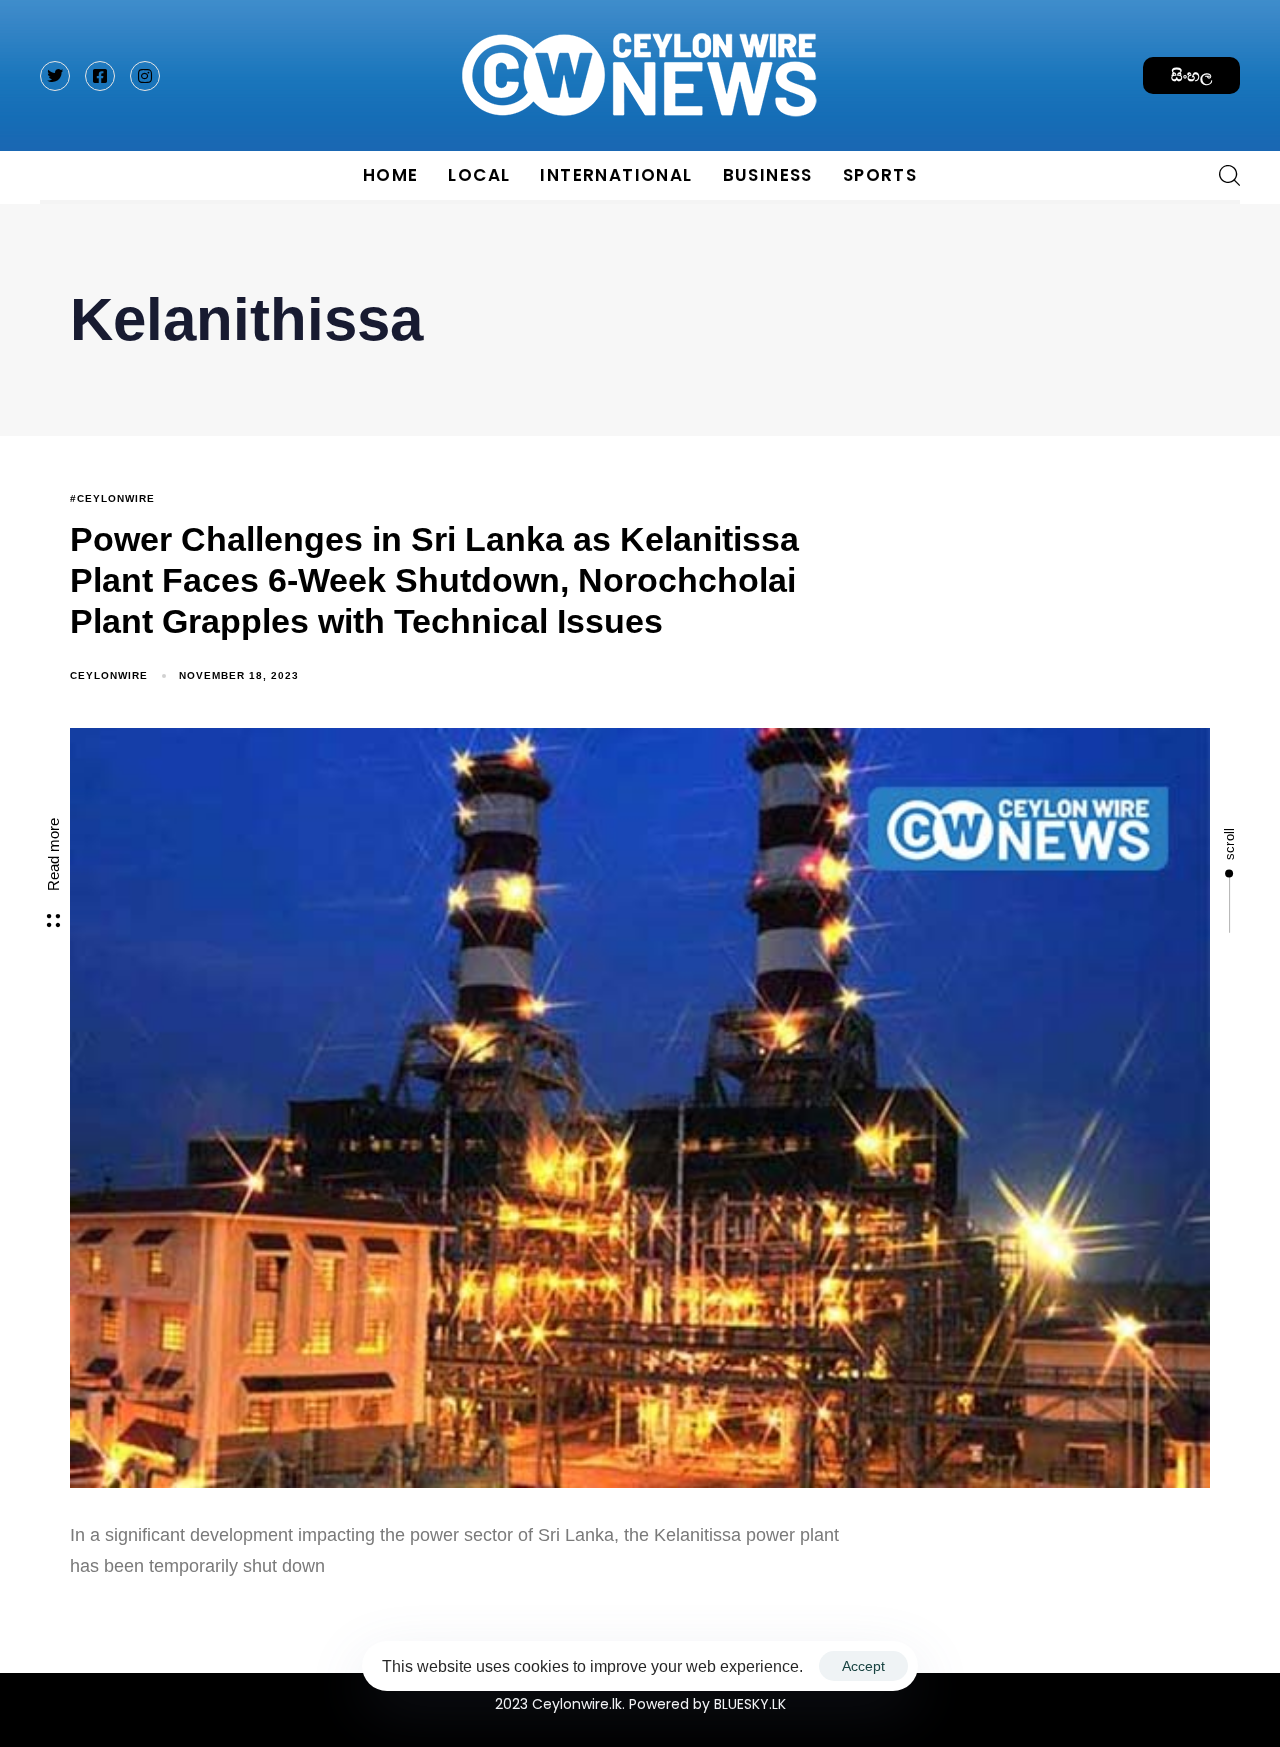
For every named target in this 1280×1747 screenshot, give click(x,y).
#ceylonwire (112, 498)
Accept (863, 1666)
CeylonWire (109, 675)
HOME (391, 175)
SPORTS (880, 175)
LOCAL (479, 175)
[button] (1222, 175)
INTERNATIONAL (616, 175)
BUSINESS (768, 175)
